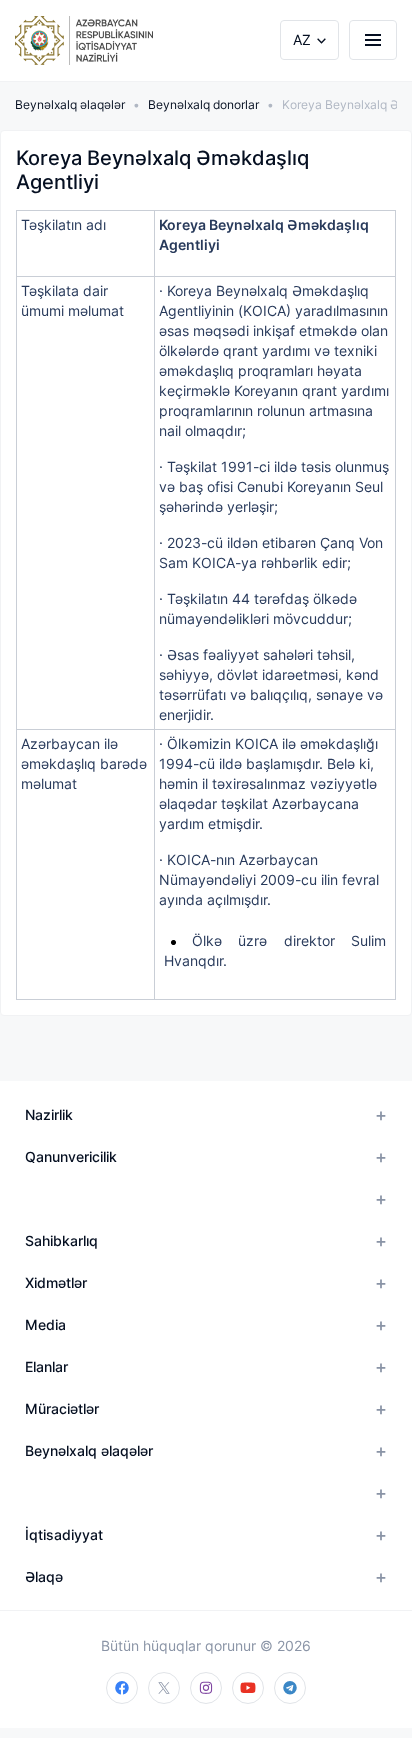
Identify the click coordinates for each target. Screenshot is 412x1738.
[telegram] (290, 1688)
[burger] (373, 40)
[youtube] (248, 1688)
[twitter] (164, 1688)
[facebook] (122, 1688)
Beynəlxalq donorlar (203, 104)
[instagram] (206, 1688)
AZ (302, 39)
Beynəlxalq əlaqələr (70, 104)
